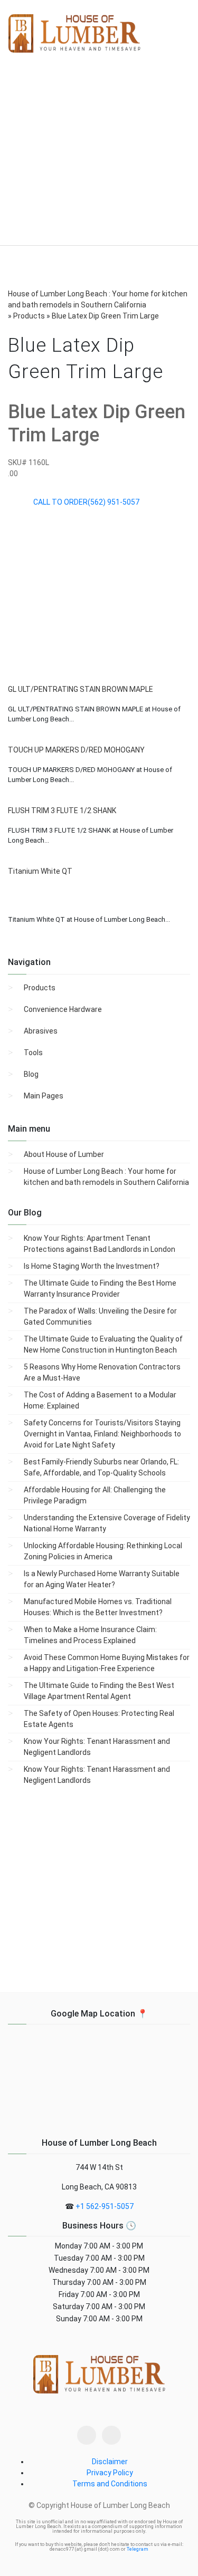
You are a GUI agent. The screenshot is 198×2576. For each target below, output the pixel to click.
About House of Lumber (64, 1154)
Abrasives (41, 1031)
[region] (99, 158)
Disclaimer (110, 2462)
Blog (31, 1074)
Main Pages (44, 1096)
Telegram (138, 2549)
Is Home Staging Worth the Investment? (92, 1266)
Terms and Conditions (110, 2484)
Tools (33, 1053)
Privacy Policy (110, 2473)
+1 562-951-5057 (105, 2206)
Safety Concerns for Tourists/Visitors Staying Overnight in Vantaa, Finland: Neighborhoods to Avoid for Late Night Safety (102, 1434)
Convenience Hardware (63, 1009)
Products (40, 988)
